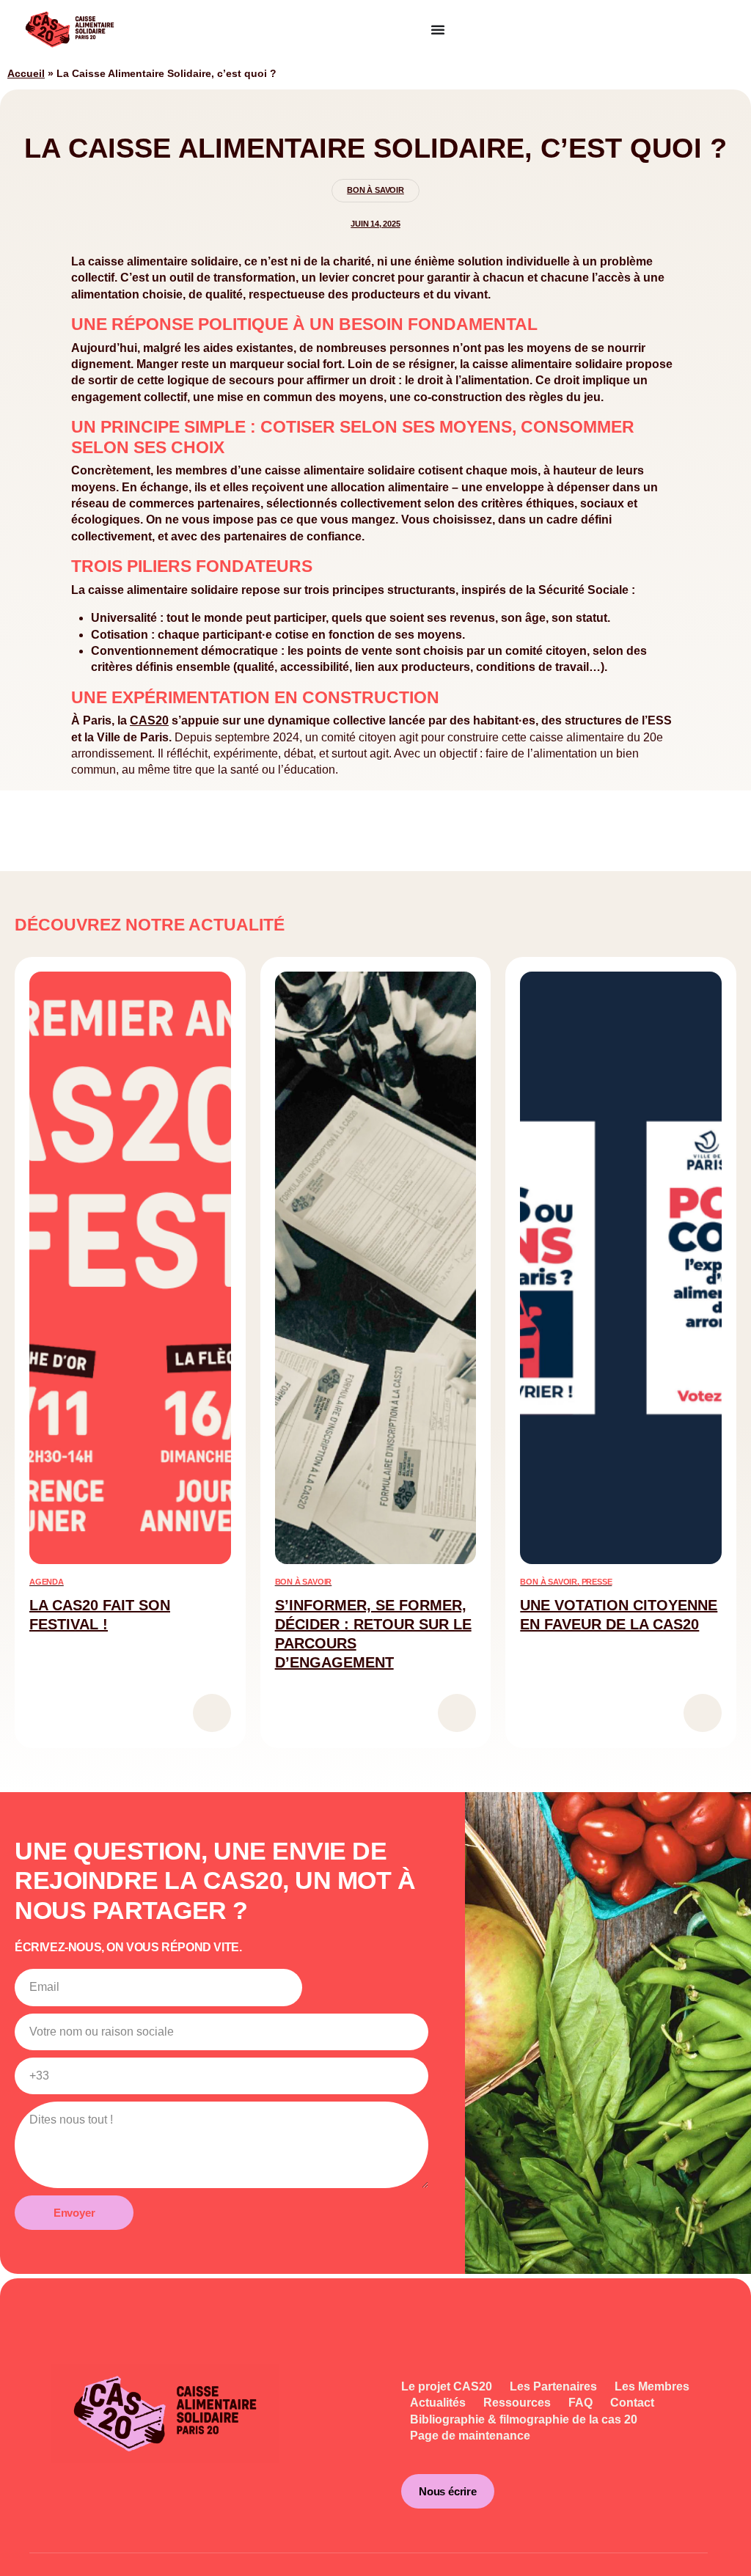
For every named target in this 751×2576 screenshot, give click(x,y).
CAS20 (149, 720)
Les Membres (652, 2386)
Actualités (438, 2403)
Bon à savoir (375, 190)
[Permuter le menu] (438, 29)
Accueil (26, 74)
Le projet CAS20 (447, 2386)
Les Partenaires (553, 2386)
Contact (632, 2403)
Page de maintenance (470, 2436)
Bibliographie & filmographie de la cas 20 (524, 2419)
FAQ (580, 2403)
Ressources (517, 2403)
